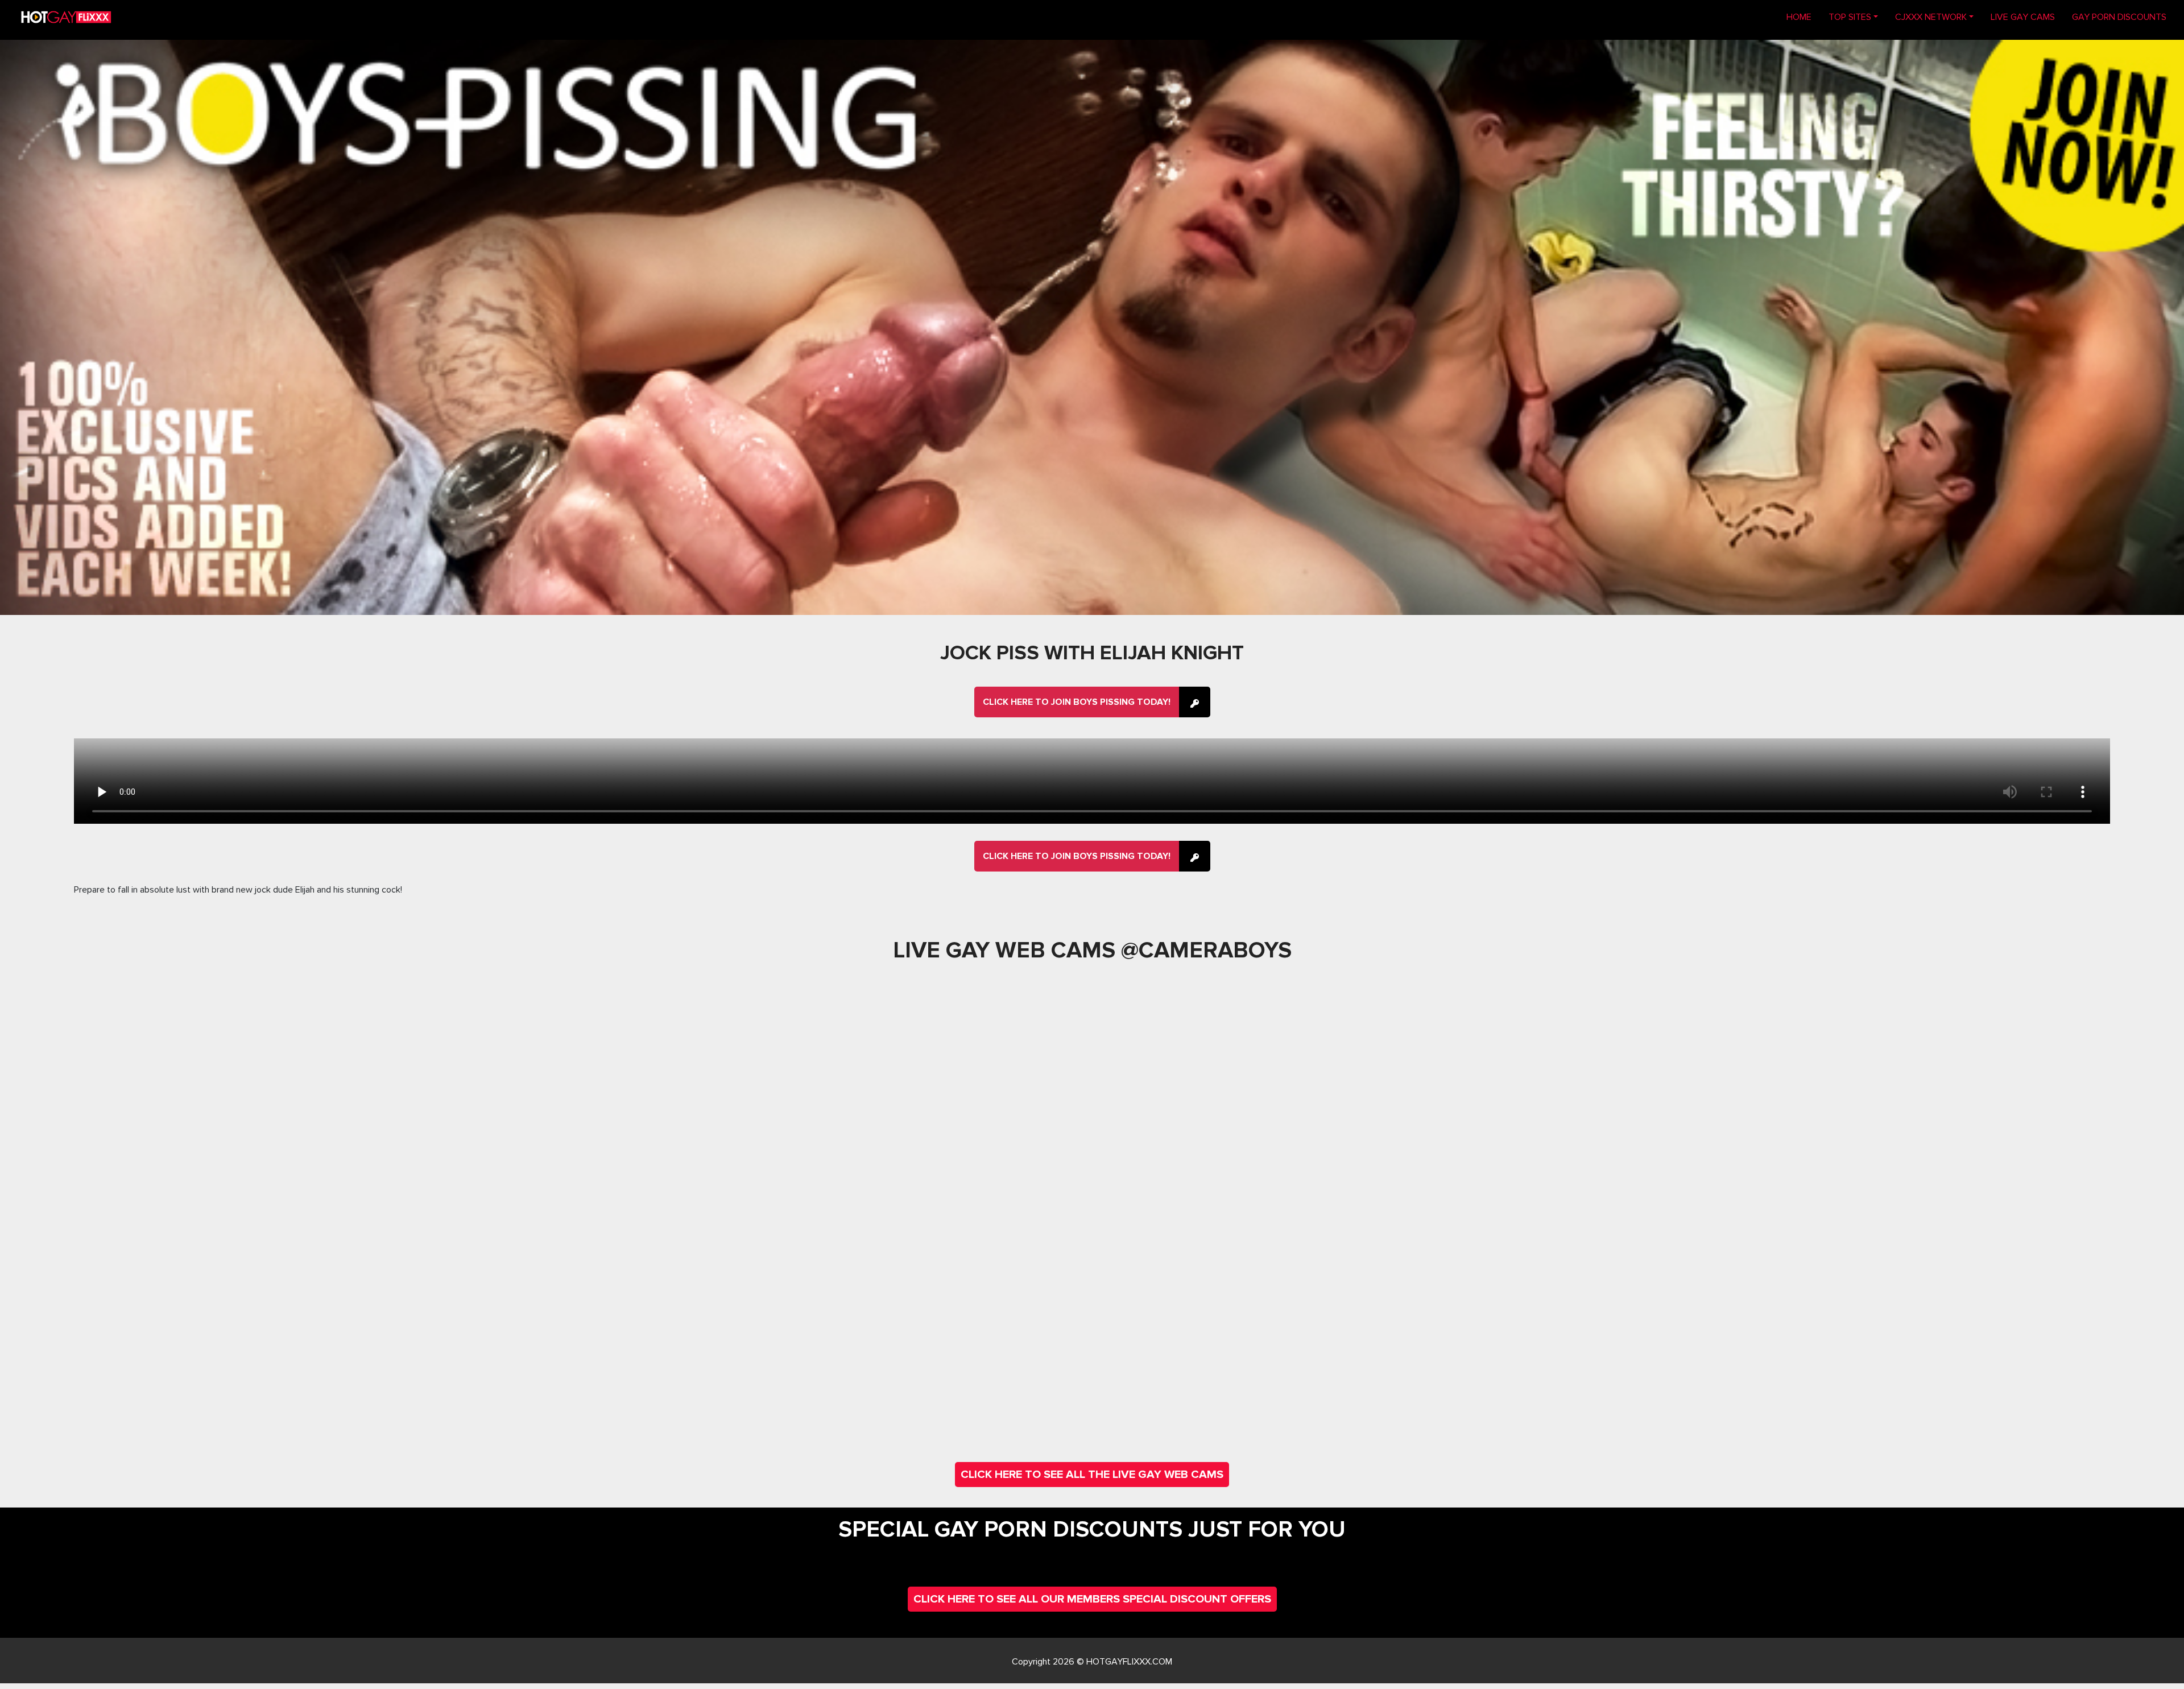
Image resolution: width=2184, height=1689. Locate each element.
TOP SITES (1850, 17)
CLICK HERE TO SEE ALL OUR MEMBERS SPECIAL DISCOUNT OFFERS (1092, 1599)
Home (1803, 17)
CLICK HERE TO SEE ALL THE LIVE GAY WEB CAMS (1092, 1475)
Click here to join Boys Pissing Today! (1077, 702)
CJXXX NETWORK (1931, 17)
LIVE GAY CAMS (2023, 17)
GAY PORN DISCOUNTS (2119, 17)
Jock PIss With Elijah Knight (1092, 653)
